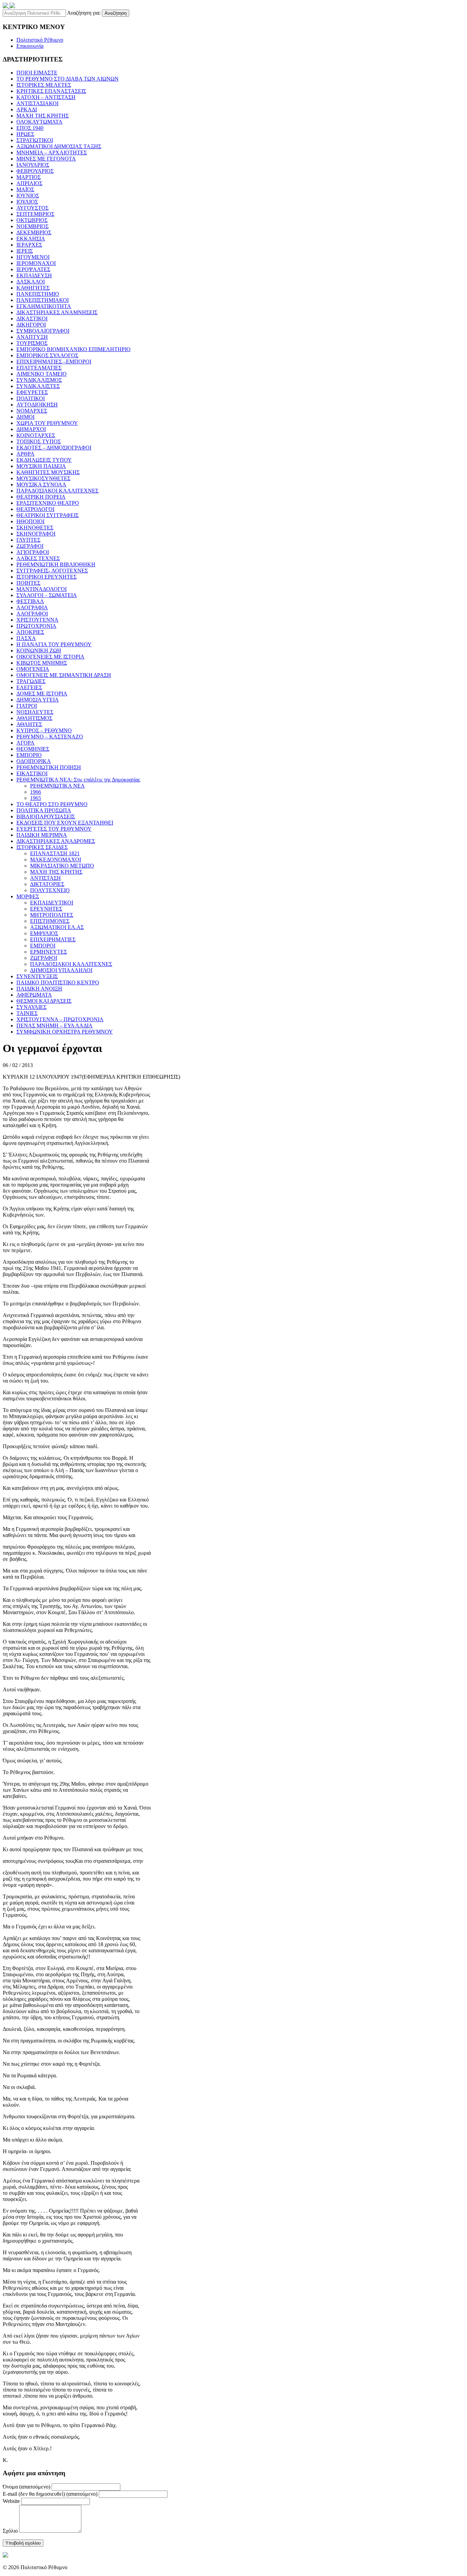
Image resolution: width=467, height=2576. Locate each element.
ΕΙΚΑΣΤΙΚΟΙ (32, 773)
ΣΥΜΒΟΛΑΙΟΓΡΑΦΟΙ (43, 331)
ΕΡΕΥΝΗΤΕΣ (46, 909)
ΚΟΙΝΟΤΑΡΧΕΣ (36, 435)
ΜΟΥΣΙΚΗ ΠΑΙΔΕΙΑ (41, 466)
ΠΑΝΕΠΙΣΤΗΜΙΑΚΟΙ (43, 300)
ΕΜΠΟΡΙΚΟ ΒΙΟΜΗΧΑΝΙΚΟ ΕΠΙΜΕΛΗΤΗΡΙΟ (74, 349)
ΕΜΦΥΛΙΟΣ (44, 933)
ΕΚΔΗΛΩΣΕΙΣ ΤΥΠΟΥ (44, 460)
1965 (36, 798)
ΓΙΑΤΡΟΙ (27, 706)
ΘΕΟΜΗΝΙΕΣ (33, 749)
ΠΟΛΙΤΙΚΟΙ (31, 398)
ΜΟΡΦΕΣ (28, 896)
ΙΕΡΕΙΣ (25, 251)
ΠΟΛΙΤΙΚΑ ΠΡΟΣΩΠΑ (44, 810)
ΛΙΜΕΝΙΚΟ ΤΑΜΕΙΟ (42, 374)
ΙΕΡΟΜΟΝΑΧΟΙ (36, 263)
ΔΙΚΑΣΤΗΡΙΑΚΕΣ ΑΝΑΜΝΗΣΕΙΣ (57, 312)
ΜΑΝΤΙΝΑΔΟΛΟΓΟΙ (42, 589)
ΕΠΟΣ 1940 (30, 128)
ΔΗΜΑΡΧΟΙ (31, 429)
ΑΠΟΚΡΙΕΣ (30, 632)
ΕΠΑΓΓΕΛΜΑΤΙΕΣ (39, 368)
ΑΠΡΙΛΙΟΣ (29, 183)
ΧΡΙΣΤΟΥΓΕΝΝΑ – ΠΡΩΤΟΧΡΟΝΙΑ (60, 1019)
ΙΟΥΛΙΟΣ (27, 202)
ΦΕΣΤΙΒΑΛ (30, 601)
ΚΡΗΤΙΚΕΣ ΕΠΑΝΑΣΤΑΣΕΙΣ (51, 91)
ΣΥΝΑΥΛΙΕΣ (31, 1007)
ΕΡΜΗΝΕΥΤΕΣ (49, 952)
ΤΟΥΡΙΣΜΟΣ (32, 343)
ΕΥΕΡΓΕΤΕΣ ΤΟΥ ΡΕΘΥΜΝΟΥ (54, 829)
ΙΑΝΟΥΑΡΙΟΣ (33, 165)
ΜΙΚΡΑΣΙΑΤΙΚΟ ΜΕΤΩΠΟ (62, 866)
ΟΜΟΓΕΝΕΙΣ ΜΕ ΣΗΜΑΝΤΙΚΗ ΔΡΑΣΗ (64, 675)
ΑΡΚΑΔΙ (27, 109)
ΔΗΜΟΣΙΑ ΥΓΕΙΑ (38, 700)
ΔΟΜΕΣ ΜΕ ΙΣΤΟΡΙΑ (42, 694)
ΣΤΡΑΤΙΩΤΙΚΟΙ (35, 140)
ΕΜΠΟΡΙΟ (29, 755)
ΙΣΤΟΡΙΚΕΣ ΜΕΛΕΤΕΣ (44, 85)
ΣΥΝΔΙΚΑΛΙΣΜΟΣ (39, 380)
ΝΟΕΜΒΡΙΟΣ (32, 226)
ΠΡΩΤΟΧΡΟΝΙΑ (36, 626)
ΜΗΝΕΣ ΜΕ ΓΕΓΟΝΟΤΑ (46, 159)
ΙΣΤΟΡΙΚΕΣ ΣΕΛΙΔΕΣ (42, 847)
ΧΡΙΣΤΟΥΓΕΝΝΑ (37, 620)
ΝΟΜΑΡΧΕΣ (32, 411)
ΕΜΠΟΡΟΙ (43, 946)
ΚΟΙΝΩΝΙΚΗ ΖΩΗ (39, 650)
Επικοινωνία (30, 46)
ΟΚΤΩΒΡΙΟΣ (32, 220)
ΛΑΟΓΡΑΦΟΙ (32, 614)
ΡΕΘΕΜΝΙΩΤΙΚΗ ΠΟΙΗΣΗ (49, 767)
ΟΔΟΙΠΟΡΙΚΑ (34, 761)
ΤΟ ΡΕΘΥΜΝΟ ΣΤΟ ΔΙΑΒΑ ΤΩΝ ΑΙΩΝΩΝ (68, 79)
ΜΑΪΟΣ (25, 189)
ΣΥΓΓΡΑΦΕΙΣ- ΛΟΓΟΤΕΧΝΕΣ (52, 571)
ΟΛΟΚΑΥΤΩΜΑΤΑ (39, 122)
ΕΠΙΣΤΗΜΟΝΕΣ (50, 921)
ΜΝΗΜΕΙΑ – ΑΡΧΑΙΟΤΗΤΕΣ (52, 153)
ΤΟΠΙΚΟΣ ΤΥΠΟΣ (39, 441)
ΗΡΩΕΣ (25, 134)
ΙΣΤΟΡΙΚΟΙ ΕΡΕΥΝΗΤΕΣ (46, 577)
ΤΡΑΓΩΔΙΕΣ (31, 681)
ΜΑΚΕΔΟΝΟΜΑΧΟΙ (56, 860)
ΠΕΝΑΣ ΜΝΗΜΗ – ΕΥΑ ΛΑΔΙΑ (55, 1026)
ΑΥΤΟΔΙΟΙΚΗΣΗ (37, 405)
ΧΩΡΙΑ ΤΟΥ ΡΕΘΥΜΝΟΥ (47, 423)
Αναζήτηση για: (84, 13)
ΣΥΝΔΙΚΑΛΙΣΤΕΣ (38, 386)
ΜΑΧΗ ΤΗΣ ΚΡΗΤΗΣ (43, 116)
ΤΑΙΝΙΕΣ (27, 1013)
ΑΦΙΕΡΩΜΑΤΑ (34, 995)
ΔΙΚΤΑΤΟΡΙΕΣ (47, 884)
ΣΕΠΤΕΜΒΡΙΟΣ (35, 214)
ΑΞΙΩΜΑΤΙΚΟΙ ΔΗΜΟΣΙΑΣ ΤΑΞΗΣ (59, 146)
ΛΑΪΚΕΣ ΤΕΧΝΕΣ (38, 558)
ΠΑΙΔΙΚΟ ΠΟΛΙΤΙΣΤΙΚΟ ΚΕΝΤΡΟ (58, 982)
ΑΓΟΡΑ (25, 743)
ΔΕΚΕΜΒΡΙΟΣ (34, 232)
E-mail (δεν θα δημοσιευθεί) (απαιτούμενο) (50, 2494)
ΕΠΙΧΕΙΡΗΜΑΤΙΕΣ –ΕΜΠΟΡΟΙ (54, 362)
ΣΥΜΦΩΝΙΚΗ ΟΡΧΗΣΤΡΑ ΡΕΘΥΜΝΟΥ (65, 1032)
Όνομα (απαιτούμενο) (26, 2487)
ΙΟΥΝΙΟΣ (28, 196)
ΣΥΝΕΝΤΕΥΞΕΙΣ (37, 976)
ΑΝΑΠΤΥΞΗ (32, 337)
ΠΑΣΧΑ (26, 638)
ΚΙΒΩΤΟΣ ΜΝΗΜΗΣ (42, 663)
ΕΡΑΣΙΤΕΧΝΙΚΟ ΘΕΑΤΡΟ (48, 503)
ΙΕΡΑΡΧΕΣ (29, 245)
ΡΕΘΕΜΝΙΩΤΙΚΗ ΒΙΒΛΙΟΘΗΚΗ (56, 564)
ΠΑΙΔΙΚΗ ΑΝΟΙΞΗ (39, 989)
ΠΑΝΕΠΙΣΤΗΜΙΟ (38, 294)
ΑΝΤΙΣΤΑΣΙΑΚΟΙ (37, 103)
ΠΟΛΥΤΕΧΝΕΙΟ (50, 890)
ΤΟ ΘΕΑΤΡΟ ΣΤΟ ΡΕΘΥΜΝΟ (52, 804)
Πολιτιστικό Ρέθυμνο (40, 40)
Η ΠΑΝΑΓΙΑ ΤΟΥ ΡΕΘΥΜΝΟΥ (54, 644)
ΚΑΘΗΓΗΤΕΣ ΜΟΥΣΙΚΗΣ (48, 472)
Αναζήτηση (116, 13)
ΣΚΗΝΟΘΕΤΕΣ (35, 528)
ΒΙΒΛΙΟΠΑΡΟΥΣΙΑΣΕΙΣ (46, 816)
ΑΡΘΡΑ (25, 454)
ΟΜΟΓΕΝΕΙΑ (33, 669)
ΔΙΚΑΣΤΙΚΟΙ (32, 318)
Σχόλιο (10, 2531)
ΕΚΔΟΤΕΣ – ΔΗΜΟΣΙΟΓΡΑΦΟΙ (54, 448)
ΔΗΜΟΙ (25, 417)
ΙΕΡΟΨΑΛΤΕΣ (33, 269)
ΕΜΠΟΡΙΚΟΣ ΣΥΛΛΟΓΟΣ (47, 355)
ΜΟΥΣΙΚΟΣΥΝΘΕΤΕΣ (43, 478)
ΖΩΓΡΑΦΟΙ (30, 546)
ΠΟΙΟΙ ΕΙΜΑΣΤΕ (37, 73)
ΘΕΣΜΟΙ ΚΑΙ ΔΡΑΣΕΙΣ (44, 1001)
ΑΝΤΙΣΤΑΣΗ (45, 878)
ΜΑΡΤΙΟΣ (29, 177)
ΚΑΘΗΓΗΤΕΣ (33, 288)
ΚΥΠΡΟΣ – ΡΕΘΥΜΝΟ (44, 730)
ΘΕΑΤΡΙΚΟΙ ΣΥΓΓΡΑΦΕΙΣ (48, 515)
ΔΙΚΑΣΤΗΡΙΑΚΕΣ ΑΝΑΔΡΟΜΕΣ (56, 841)
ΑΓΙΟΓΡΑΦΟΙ (33, 552)
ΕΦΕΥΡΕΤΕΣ (32, 392)
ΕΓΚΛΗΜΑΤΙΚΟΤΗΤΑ (44, 306)
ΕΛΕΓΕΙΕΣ (29, 687)
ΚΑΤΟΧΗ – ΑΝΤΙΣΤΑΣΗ (46, 97)
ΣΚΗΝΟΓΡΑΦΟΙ (36, 534)
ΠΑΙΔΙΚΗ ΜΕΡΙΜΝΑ (42, 835)
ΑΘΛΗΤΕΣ (29, 724)
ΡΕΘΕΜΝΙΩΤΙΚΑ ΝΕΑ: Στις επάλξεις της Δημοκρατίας (78, 780)
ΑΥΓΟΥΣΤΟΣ (32, 208)
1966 (36, 792)
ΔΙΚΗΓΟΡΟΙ (31, 325)
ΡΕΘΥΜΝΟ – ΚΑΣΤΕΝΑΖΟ (50, 737)
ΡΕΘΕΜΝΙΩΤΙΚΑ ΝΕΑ (57, 786)
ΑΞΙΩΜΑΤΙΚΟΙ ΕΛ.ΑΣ (57, 927)
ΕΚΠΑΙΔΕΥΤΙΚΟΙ (52, 903)
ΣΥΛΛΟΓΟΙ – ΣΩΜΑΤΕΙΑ (47, 595)
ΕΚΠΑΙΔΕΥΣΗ (34, 275)
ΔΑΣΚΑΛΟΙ (31, 282)
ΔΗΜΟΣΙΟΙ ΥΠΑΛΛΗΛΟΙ (61, 970)
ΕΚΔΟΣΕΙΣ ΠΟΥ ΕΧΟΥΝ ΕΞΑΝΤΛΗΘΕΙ (65, 823)
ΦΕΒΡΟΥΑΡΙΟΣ (35, 171)
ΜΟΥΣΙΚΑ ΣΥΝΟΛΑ (41, 484)
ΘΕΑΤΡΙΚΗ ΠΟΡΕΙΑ (41, 497)
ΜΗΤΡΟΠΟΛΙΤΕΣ (52, 915)
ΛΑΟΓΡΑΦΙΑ (32, 607)
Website (11, 2501)
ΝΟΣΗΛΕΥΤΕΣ (35, 712)
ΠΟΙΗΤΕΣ (28, 583)
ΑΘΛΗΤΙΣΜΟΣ (34, 718)
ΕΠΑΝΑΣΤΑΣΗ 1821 (55, 853)
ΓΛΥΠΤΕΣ (28, 540)
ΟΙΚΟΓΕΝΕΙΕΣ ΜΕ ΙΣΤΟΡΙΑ (50, 657)
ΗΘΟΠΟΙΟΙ (30, 521)
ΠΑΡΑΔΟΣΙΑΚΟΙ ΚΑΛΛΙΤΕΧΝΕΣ (57, 491)
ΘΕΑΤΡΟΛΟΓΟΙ (35, 509)
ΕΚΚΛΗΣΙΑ (31, 239)
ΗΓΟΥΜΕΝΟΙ (33, 257)
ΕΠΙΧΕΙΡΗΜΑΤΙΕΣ (53, 939)
